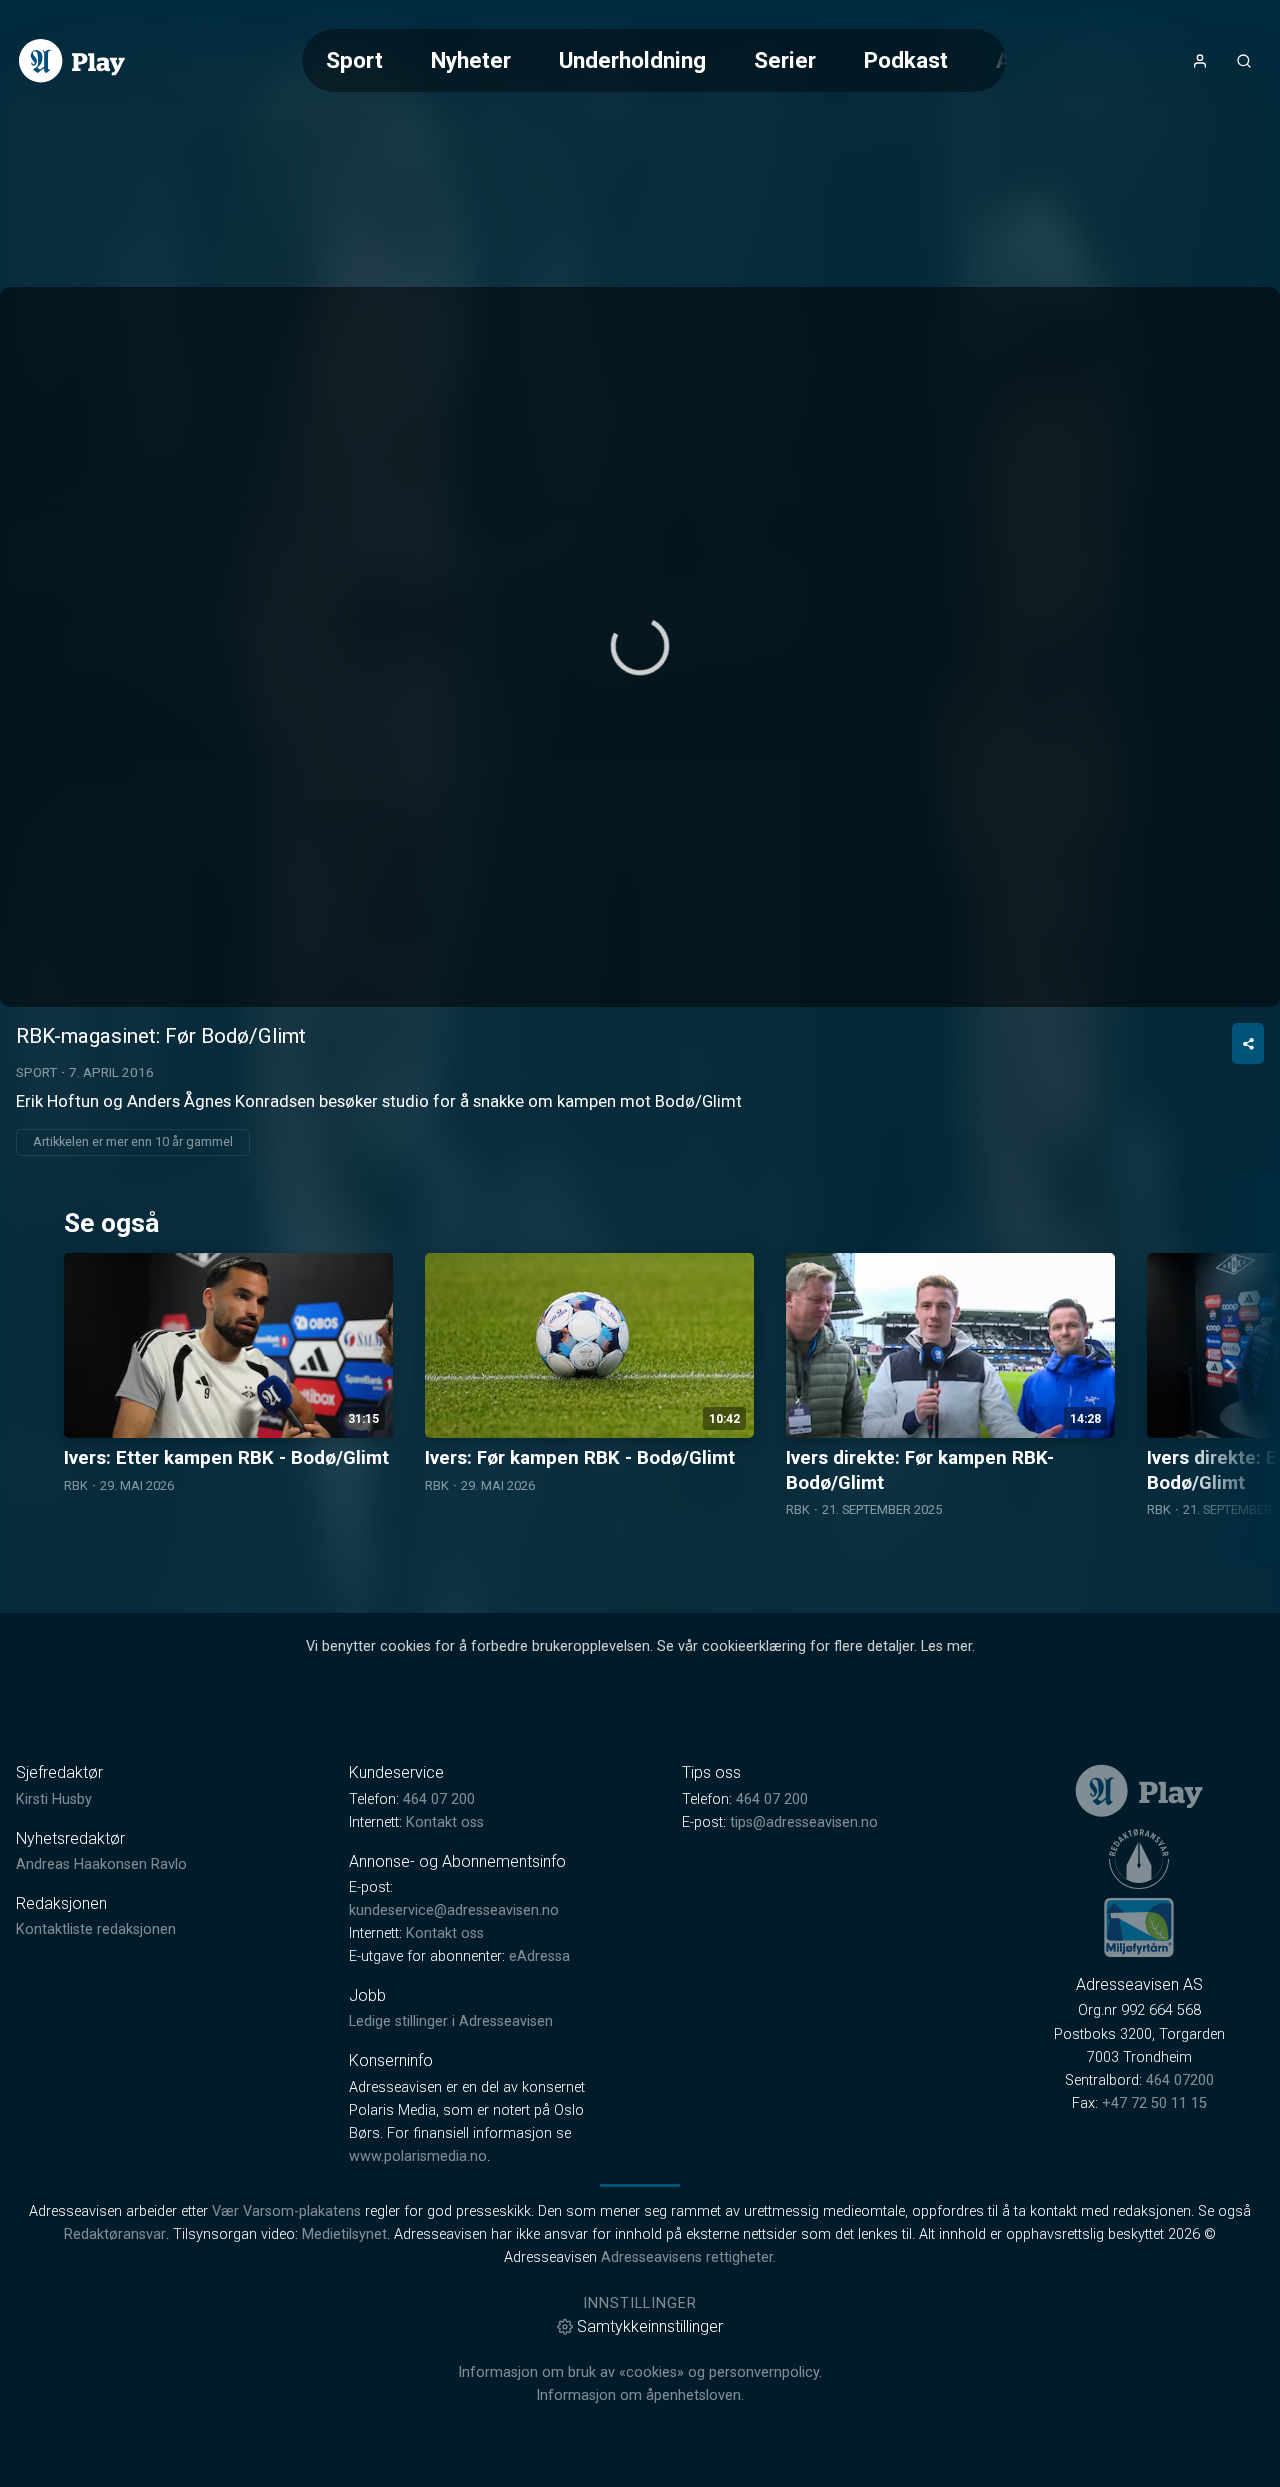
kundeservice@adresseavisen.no (454, 1910)
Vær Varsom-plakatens (286, 2211)
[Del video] (1248, 1043)
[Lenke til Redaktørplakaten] (1139, 1859)
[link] (72, 61)
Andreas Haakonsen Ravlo (101, 1864)
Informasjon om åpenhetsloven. (640, 2395)
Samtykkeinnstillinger (650, 2326)
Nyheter (471, 60)
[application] (640, 647)
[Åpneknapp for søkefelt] (1244, 61)
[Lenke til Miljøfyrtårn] (1139, 1927)
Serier (785, 60)
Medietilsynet (344, 2234)
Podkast (906, 60)
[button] (640, 646)
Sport (354, 60)
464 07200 (1180, 2080)
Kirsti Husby (54, 1799)
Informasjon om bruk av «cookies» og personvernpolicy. (640, 2372)
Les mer (946, 1646)
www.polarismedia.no (418, 2156)
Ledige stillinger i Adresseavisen (451, 2021)
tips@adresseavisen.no (804, 1822)
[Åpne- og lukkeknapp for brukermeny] (1200, 61)
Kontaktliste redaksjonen (96, 1929)
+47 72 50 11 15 (1154, 2103)
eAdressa (539, 1956)
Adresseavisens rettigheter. (688, 2257)
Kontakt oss (445, 1822)
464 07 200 (439, 1799)
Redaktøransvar (115, 2234)
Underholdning (632, 60)
